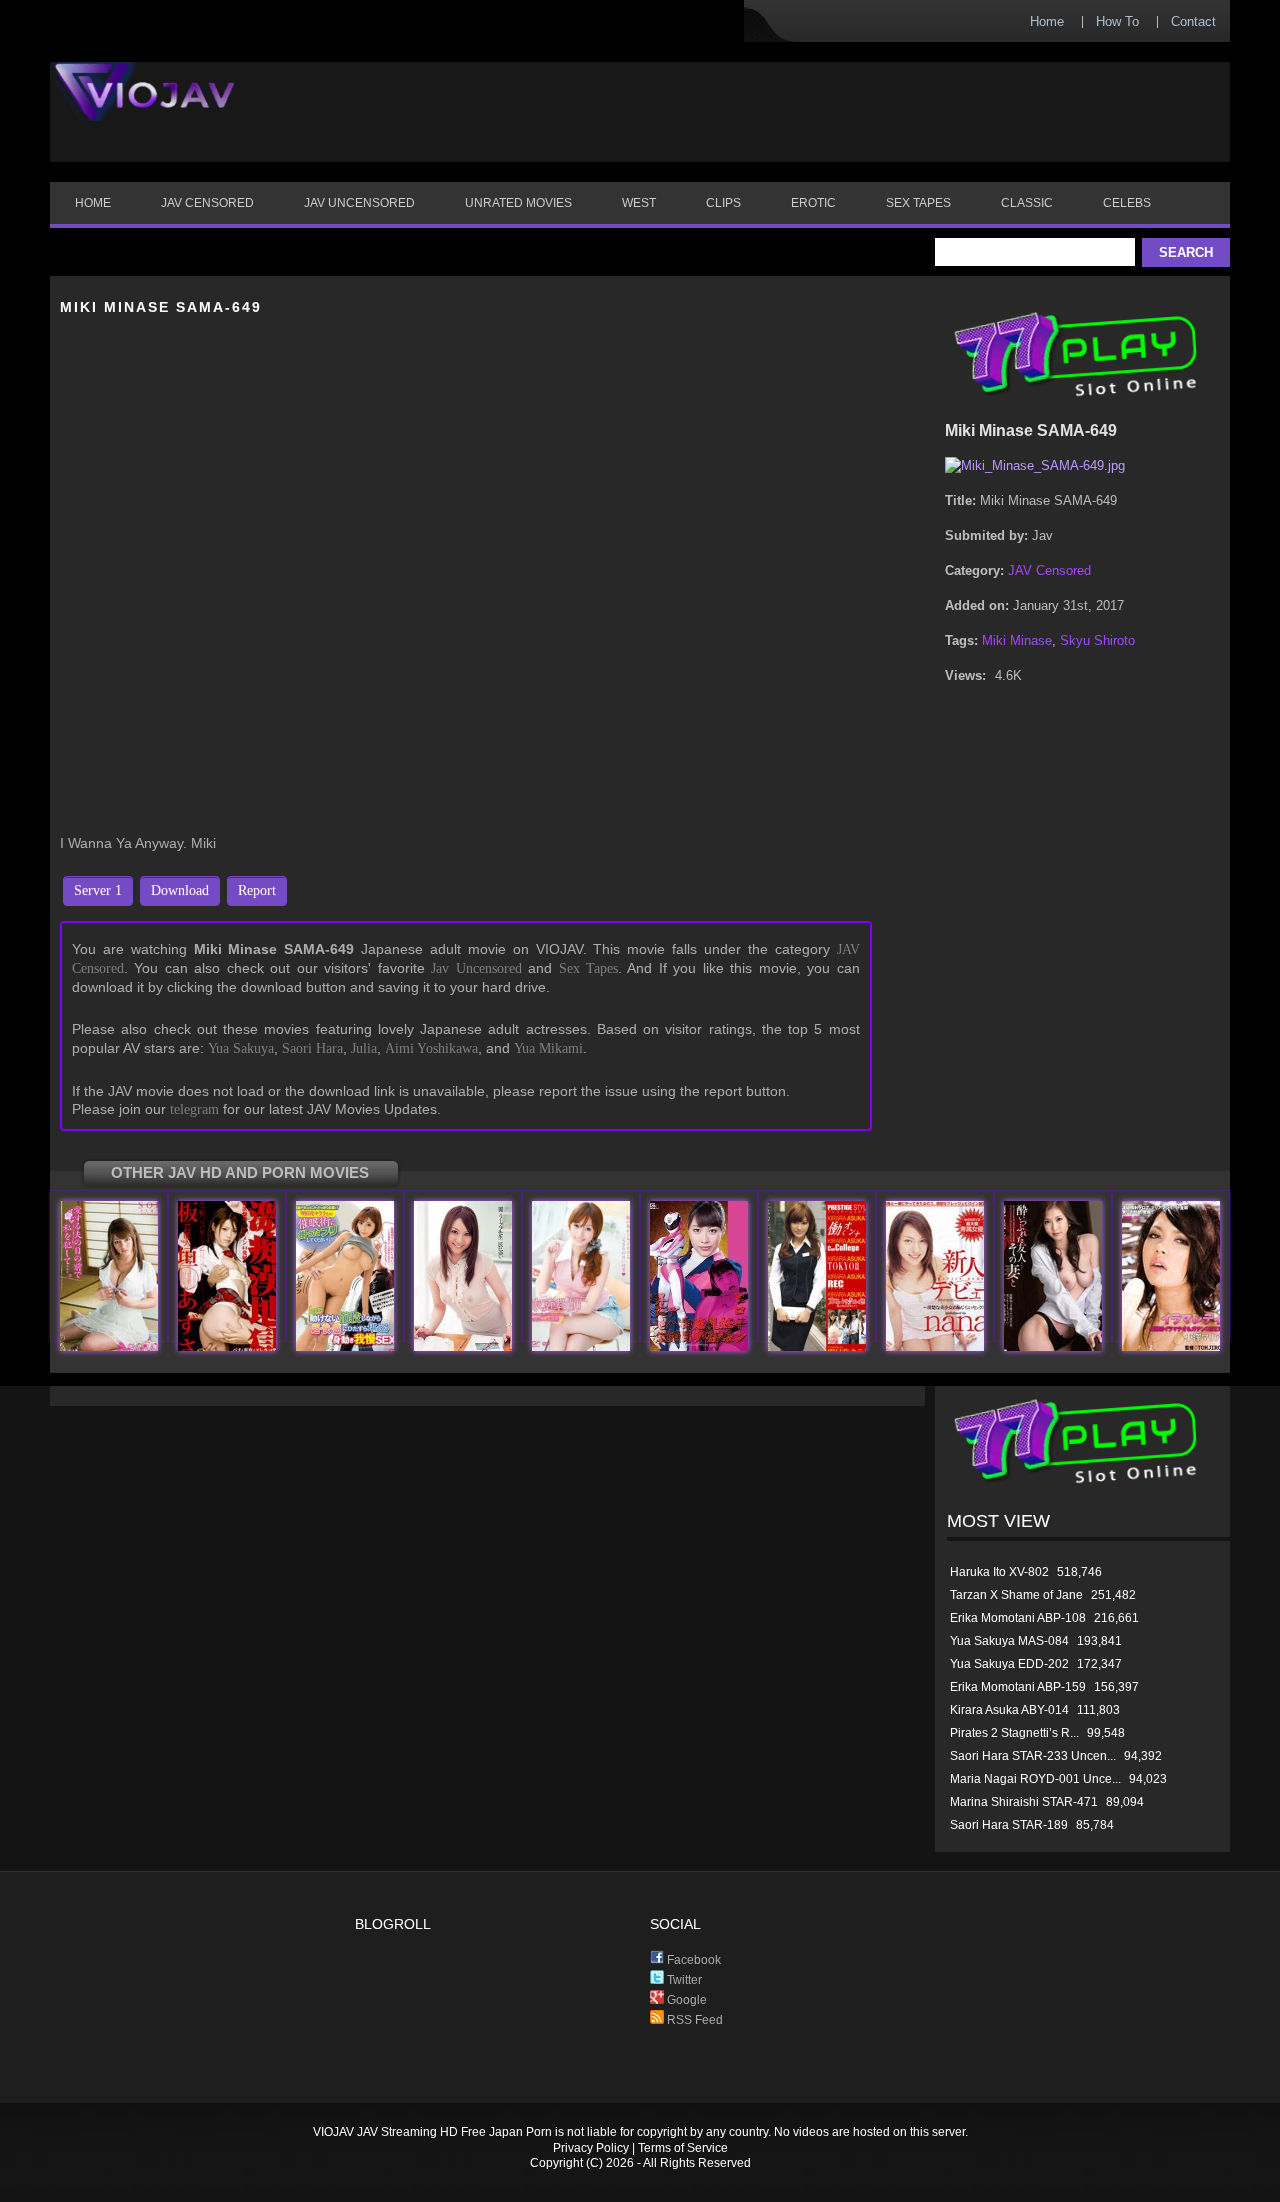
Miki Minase (1017, 640)
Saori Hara (312, 1048)
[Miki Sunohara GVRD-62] (699, 1346)
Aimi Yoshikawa (431, 1048)
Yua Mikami (548, 1048)
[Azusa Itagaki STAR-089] (227, 1346)
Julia (364, 1048)
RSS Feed (693, 2020)
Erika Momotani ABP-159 (1018, 1687)
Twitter (683, 1980)
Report (257, 890)
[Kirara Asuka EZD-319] (817, 1346)
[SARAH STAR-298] (109, 1346)
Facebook (692, 1960)
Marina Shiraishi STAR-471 (1024, 1802)
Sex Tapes (588, 968)
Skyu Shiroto (1097, 640)
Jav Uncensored (476, 968)
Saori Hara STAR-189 (1009, 1825)
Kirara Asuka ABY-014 (1009, 1710)
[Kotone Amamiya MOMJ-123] (1053, 1346)
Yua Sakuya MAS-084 (1009, 1641)
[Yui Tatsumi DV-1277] (463, 1346)
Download (180, 890)
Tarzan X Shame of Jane (1016, 1595)
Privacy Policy (591, 2148)
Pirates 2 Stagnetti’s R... (1014, 1733)
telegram (194, 1109)
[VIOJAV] (145, 108)
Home (1047, 21)
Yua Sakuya (241, 1048)
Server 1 (98, 890)
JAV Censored (1049, 570)
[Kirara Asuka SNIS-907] (345, 1346)
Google (685, 2000)
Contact (1193, 21)
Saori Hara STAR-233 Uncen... (1033, 1756)
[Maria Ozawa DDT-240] (1171, 1346)
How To (1117, 21)
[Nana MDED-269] (935, 1346)
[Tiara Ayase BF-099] (581, 1346)
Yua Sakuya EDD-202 (1009, 1664)
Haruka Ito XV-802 (999, 1572)
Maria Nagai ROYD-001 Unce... (1035, 1779)
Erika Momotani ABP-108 (1018, 1618)
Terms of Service (683, 2148)
